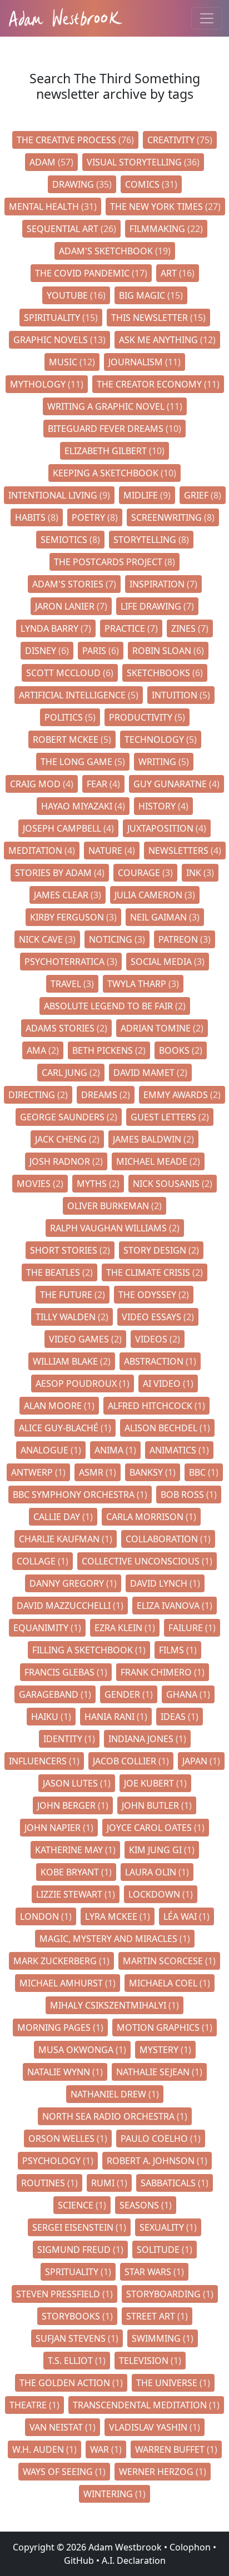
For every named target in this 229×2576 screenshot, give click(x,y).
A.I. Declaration (134, 2560)
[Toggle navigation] (207, 18)
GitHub (79, 2560)
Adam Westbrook (124, 2547)
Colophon (190, 2547)
